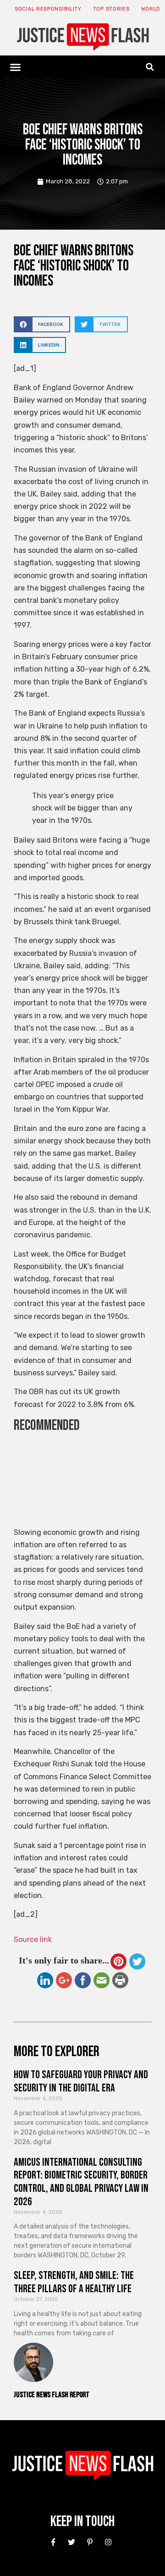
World (151, 9)
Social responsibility (48, 9)
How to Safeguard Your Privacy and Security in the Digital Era (81, 2081)
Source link (33, 1939)
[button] (16, 67)
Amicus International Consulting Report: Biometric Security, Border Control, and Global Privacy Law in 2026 (81, 2182)
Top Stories (111, 9)
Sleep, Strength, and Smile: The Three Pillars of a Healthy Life (74, 2282)
